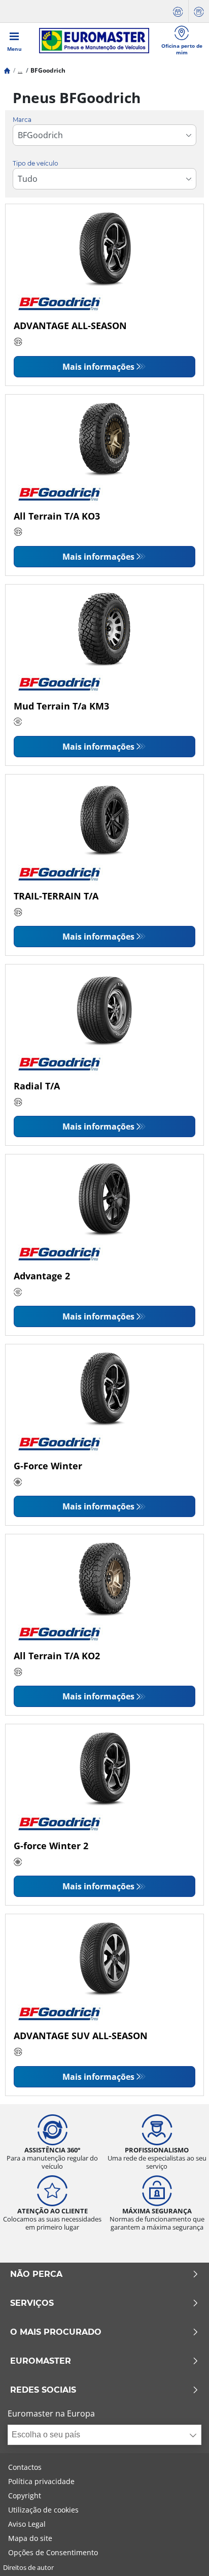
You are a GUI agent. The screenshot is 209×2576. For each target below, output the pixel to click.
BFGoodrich (48, 70)
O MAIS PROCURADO (56, 2332)
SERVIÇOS (32, 2303)
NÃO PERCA (36, 2274)
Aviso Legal (27, 2524)
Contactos (25, 2467)
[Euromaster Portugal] (94, 41)
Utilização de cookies (43, 2510)
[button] (20, 70)
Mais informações (98, 367)
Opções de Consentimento (53, 2552)
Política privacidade (41, 2481)
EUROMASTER (41, 2361)
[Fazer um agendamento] (178, 11)
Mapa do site (30, 2538)
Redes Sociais (43, 2390)
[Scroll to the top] (182, 2554)
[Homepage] (7, 70)
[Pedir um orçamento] (199, 11)
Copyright (25, 2495)
